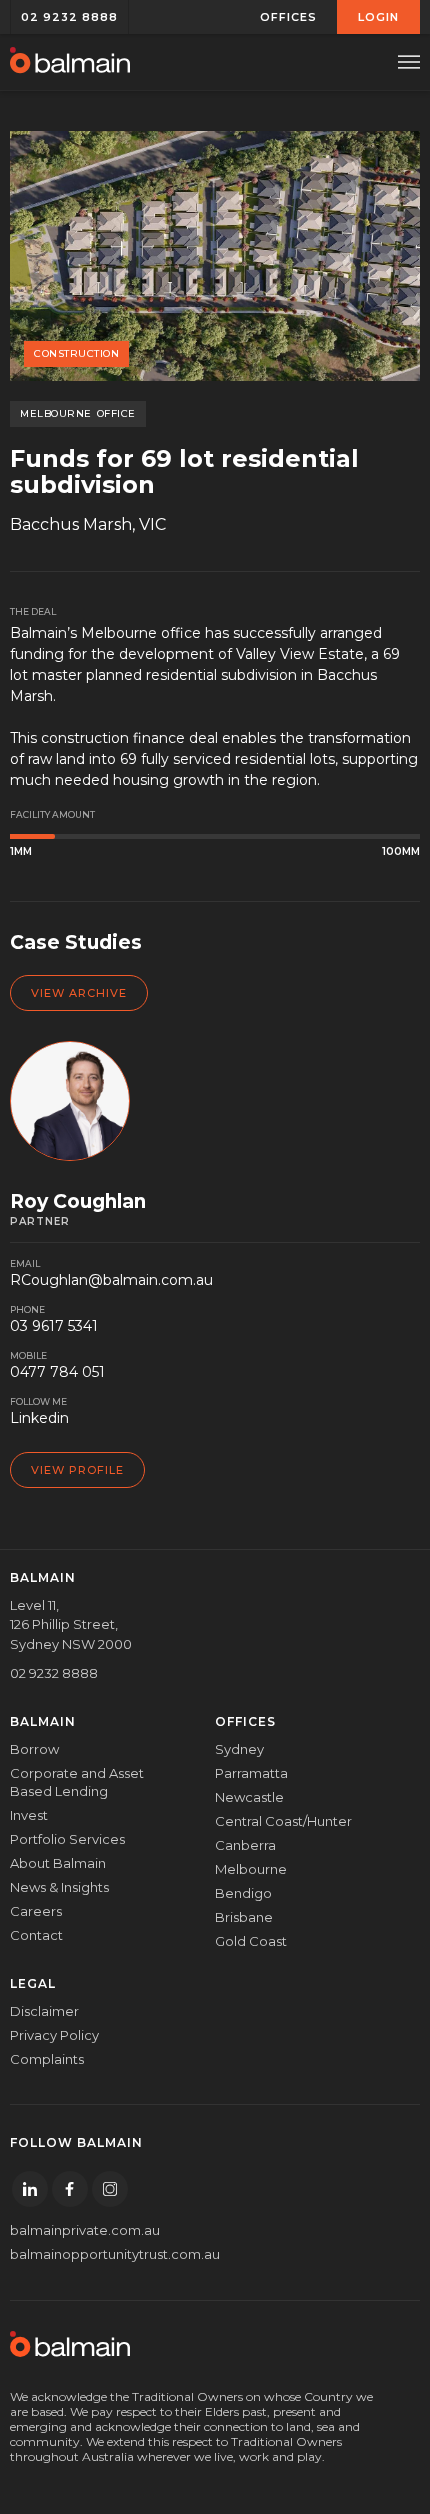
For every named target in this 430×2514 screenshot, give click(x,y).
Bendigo (243, 1893)
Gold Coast (251, 1941)
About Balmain (58, 1863)
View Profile (77, 1470)
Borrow (34, 1749)
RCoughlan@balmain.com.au (111, 1280)
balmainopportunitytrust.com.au (97, 2254)
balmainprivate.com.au (85, 2230)
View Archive (79, 993)
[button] (289, 17)
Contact (36, 1935)
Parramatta (251, 1773)
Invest (29, 1815)
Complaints (47, 2059)
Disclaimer (44, 2011)
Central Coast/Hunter (283, 1821)
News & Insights (59, 1887)
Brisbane (244, 1917)
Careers (36, 1911)
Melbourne (251, 1869)
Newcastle (249, 1797)
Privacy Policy (54, 2035)
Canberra (245, 1845)
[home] (70, 62)
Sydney (239, 1749)
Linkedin (39, 1418)
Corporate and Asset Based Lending (77, 1782)
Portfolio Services (67, 1839)
